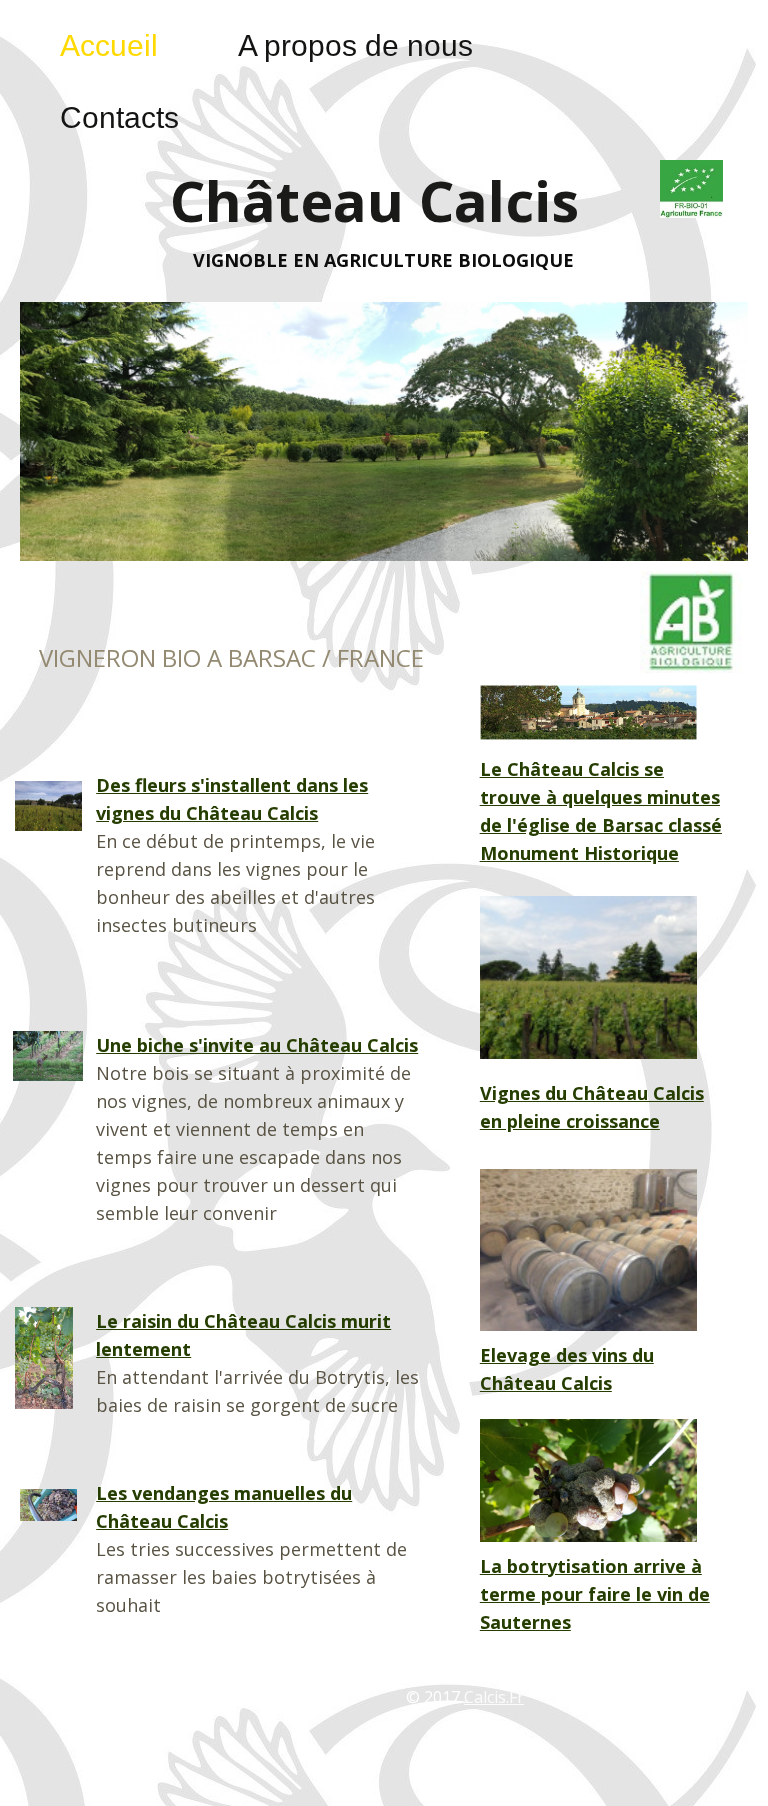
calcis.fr (494, 1697)
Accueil (109, 45)
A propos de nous (355, 45)
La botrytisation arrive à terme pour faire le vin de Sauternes (595, 1594)
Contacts (119, 117)
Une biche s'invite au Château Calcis (257, 1045)
